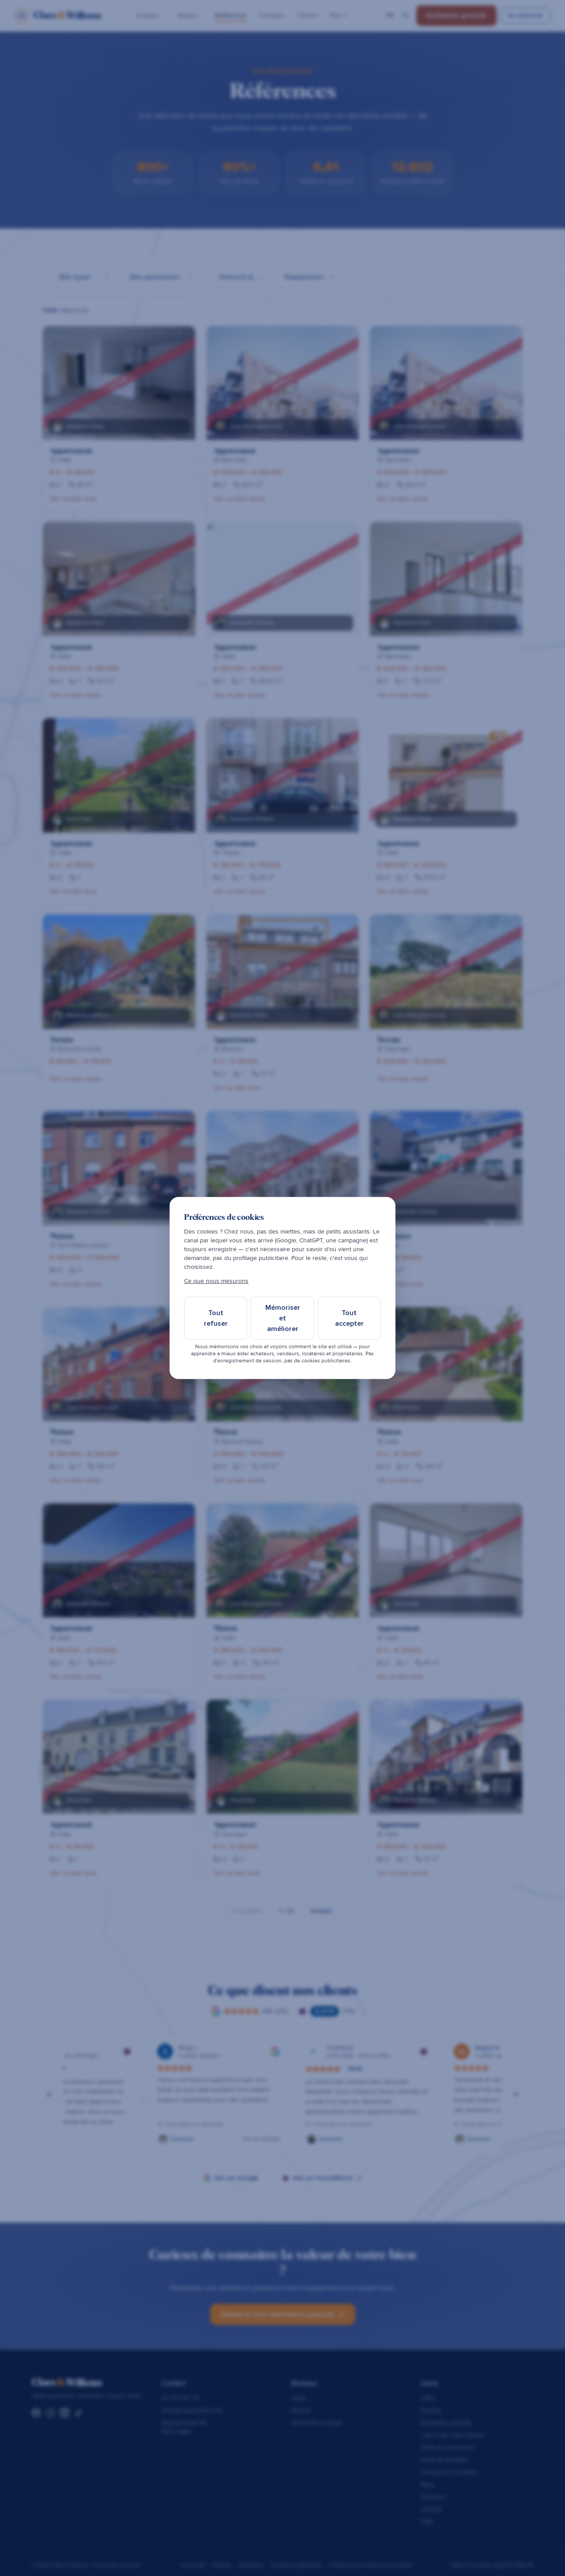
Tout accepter (349, 1318)
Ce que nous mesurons (216, 1281)
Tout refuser (216, 1318)
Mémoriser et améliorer (283, 1318)
